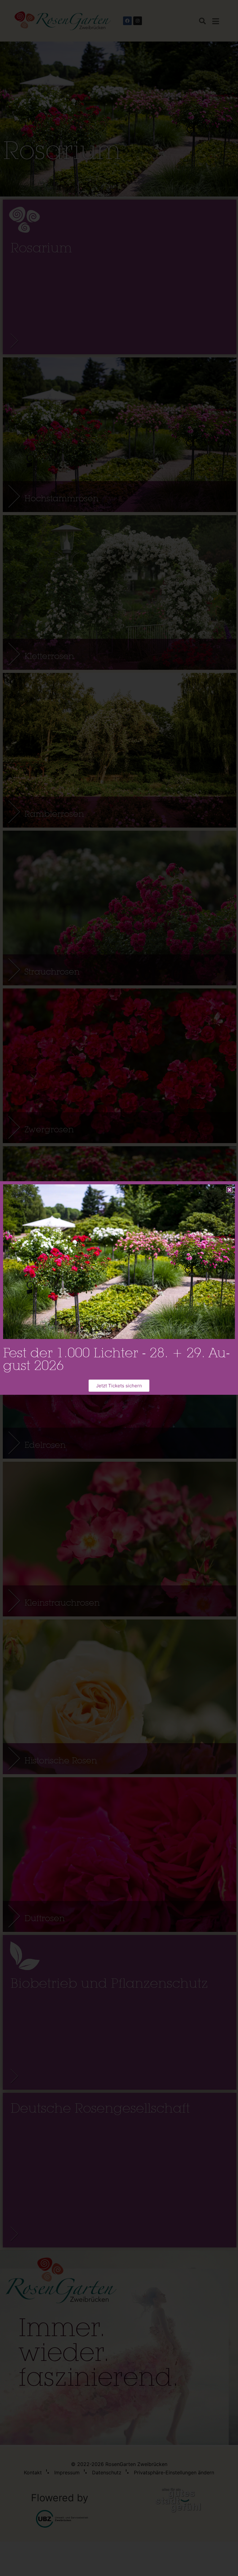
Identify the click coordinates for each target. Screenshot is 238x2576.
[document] (119, 1288)
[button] (229, 1190)
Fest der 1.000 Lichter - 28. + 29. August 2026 (117, 1359)
